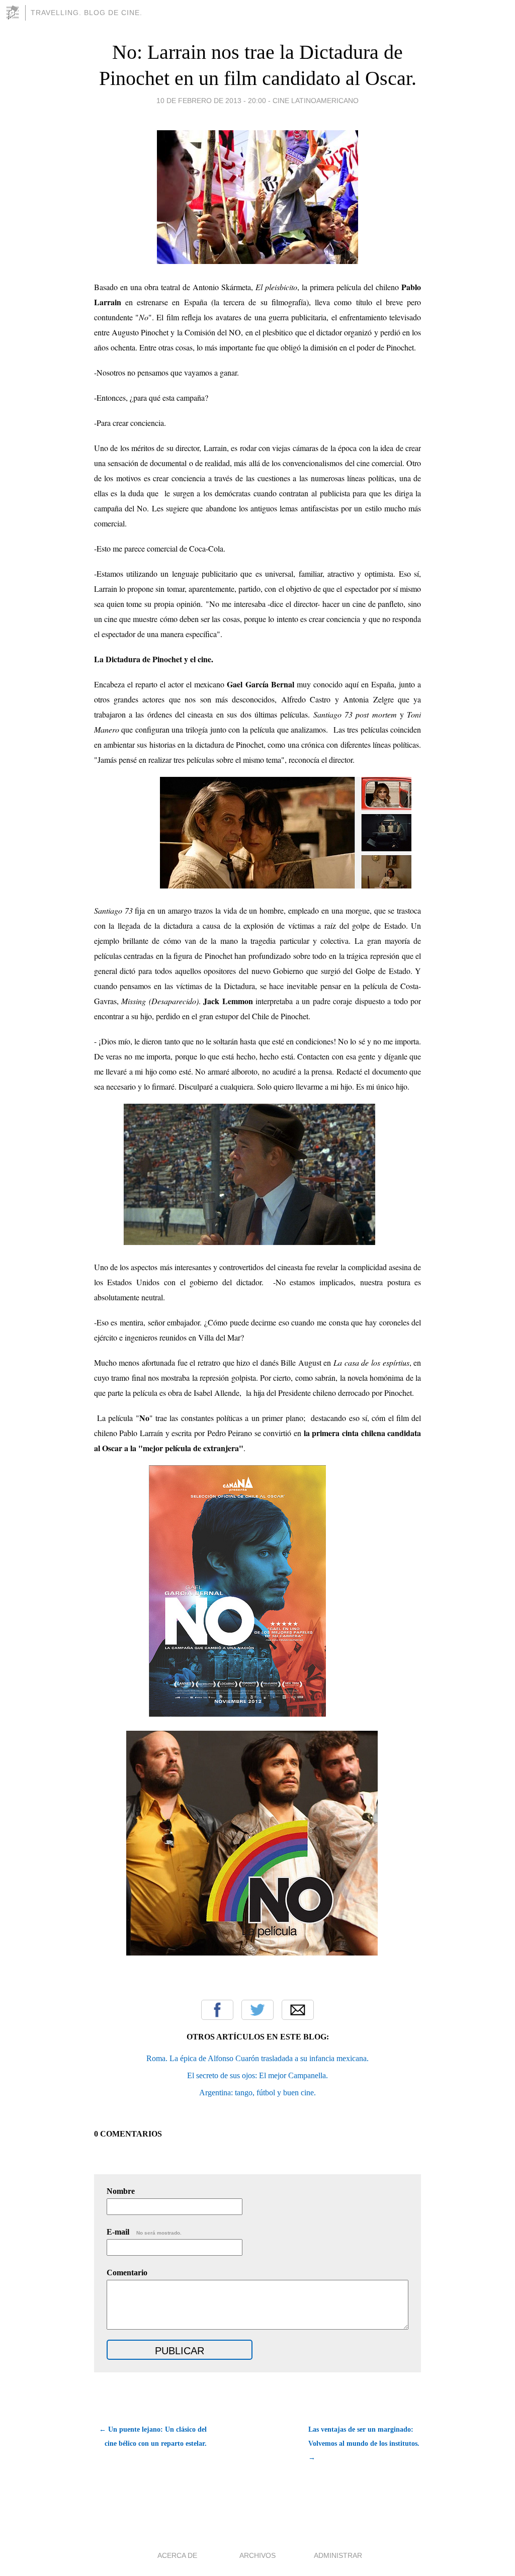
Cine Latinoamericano (316, 101)
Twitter (257, 2010)
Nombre (121, 2191)
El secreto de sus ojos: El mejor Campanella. (257, 2075)
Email (298, 2010)
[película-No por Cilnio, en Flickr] (237, 1713)
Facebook (217, 2010)
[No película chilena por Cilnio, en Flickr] (252, 1952)
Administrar (338, 2555)
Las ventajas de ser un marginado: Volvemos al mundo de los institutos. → (364, 2444)
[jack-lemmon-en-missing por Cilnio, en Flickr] (249, 1242)
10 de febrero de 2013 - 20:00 (211, 101)
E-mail (144, 2232)
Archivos (257, 2555)
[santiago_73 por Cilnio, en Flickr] (286, 885)
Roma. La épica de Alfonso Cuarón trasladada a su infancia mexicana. (257, 2058)
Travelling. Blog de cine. (87, 13)
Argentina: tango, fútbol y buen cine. (257, 2093)
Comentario (127, 2273)
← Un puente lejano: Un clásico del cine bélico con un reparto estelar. (153, 2436)
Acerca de (177, 2555)
